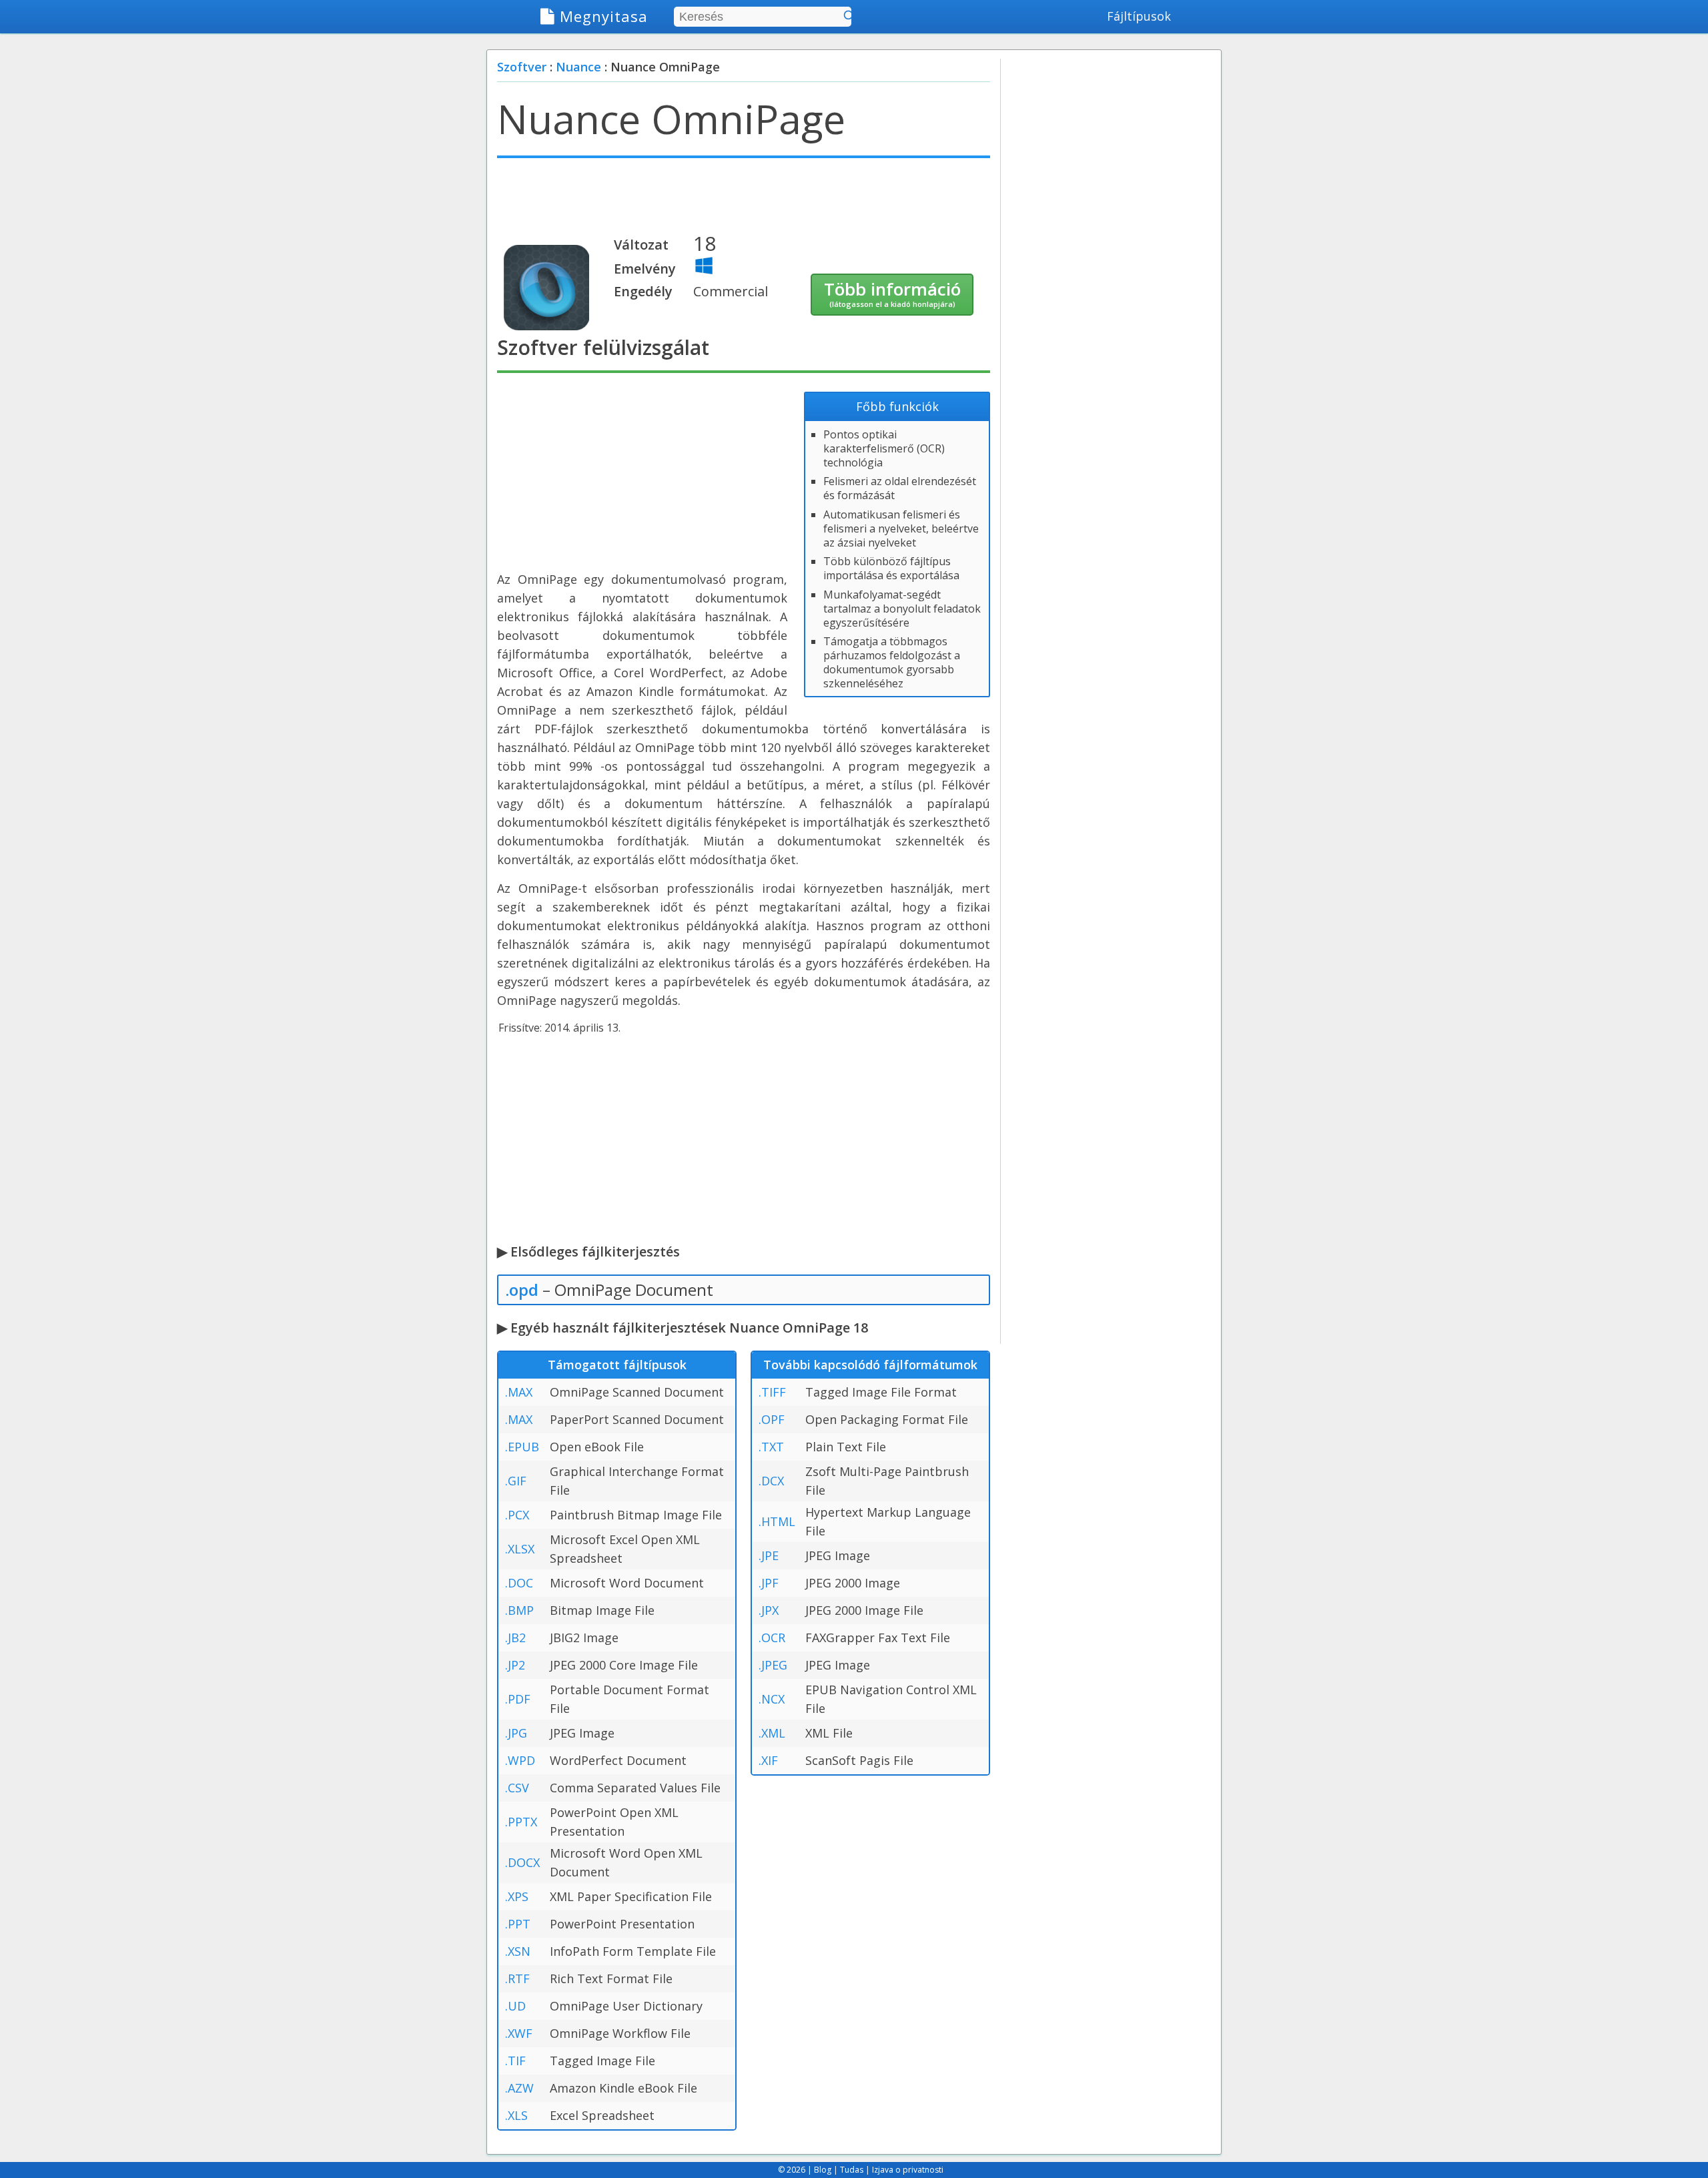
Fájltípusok (1139, 16)
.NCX (772, 1699)
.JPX (769, 1610)
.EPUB (522, 1447)
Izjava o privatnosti (908, 2170)
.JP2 (515, 1665)
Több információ (892, 293)
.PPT (518, 1924)
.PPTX (521, 1822)
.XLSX (520, 1549)
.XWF (519, 2033)
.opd (522, 1290)
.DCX (771, 1481)
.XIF (768, 1760)
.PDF (518, 1699)
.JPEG (773, 1665)
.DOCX (522, 1862)
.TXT (771, 1447)
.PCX (517, 1515)
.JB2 (515, 1638)
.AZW (519, 2088)
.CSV (517, 1788)
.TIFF (772, 1392)
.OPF (772, 1419)
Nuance (578, 67)
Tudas (852, 2170)
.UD (515, 2006)
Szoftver (522, 67)
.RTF (517, 1978)
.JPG (516, 1733)
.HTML (777, 1521)
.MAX (519, 1392)
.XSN (518, 1951)
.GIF (516, 1481)
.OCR (772, 1638)
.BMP (519, 1610)
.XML (772, 1733)
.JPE (769, 1555)
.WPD (520, 1760)
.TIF (515, 2061)
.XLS (516, 2115)
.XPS (517, 1896)
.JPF (769, 1583)
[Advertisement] (744, 202)
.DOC (519, 1583)
